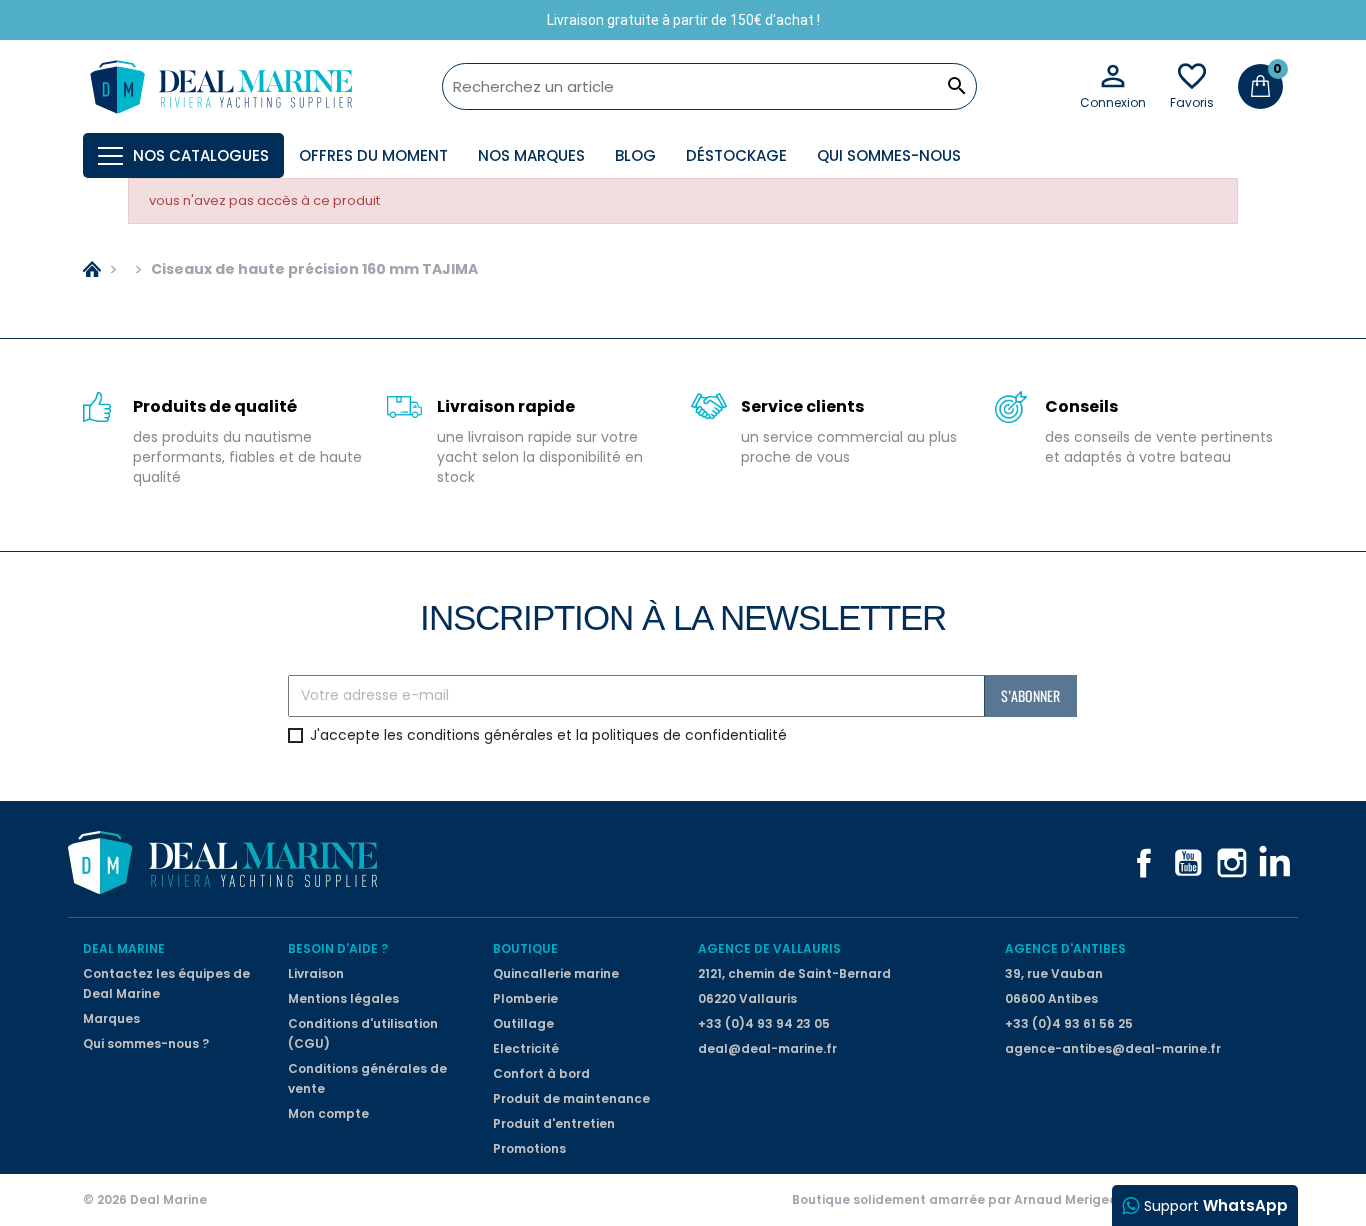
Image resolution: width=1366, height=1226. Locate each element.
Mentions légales (343, 998)
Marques (111, 1018)
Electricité (526, 1048)
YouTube (1188, 863)
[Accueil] (92, 269)
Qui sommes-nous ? (146, 1043)
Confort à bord (541, 1073)
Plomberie (525, 998)
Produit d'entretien (554, 1123)
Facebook (1144, 863)
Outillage (523, 1023)
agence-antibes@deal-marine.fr (1113, 1048)
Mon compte (328, 1113)
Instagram (1232, 863)
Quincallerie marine (556, 973)
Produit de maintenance (571, 1098)
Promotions (529, 1148)
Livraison (316, 973)
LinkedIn (1276, 863)
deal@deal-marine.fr (767, 1048)
